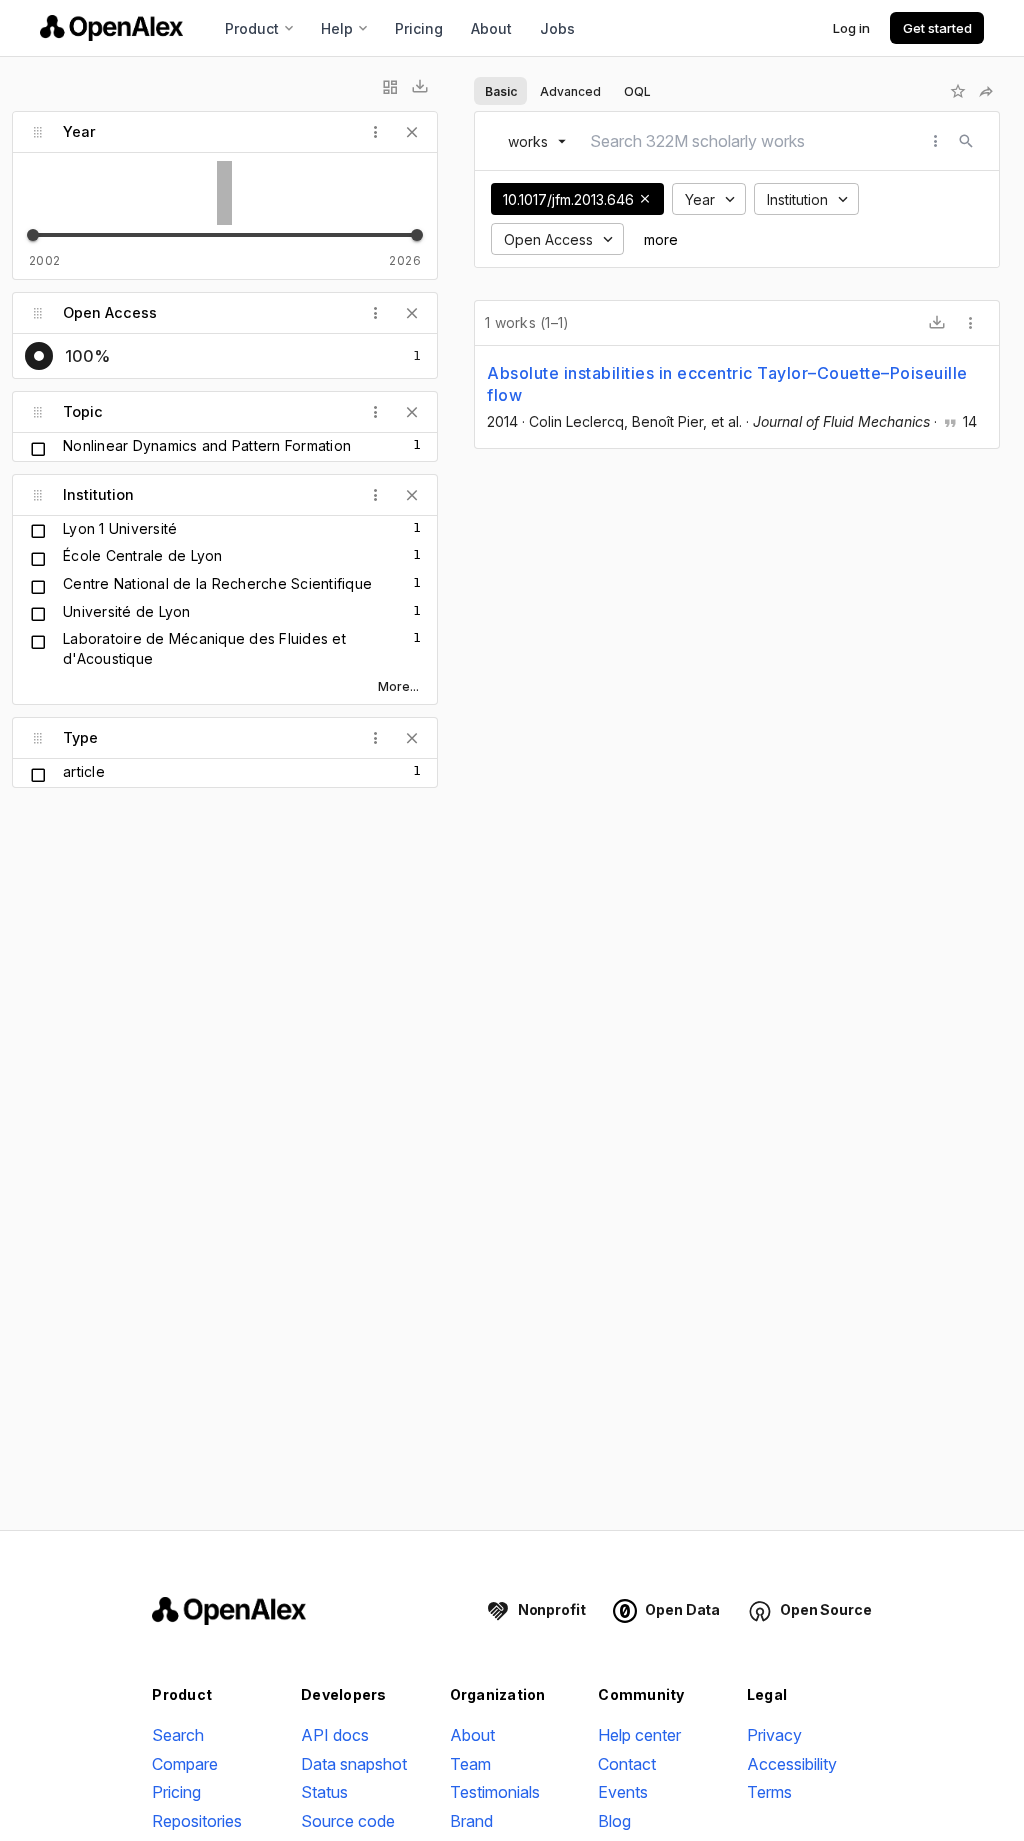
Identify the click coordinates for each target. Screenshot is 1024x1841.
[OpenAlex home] (111, 28)
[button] (645, 199)
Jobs (557, 28)
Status (324, 1792)
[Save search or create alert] (958, 91)
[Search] (966, 141)
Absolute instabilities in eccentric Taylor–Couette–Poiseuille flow (727, 384)
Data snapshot (354, 1764)
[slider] (33, 235)
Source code (348, 1821)
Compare (185, 1764)
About (491, 28)
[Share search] (986, 91)
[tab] (500, 91)
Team (470, 1764)
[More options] (971, 323)
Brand (471, 1821)
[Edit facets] (390, 87)
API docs (335, 1735)
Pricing (419, 28)
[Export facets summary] (420, 87)
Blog (614, 1821)
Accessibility (792, 1764)
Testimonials (495, 1792)
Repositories (197, 1821)
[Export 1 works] (937, 323)
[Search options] (936, 141)
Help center (639, 1735)
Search (178, 1735)
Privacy (774, 1735)
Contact (627, 1764)
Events (623, 1792)
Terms (769, 1792)
